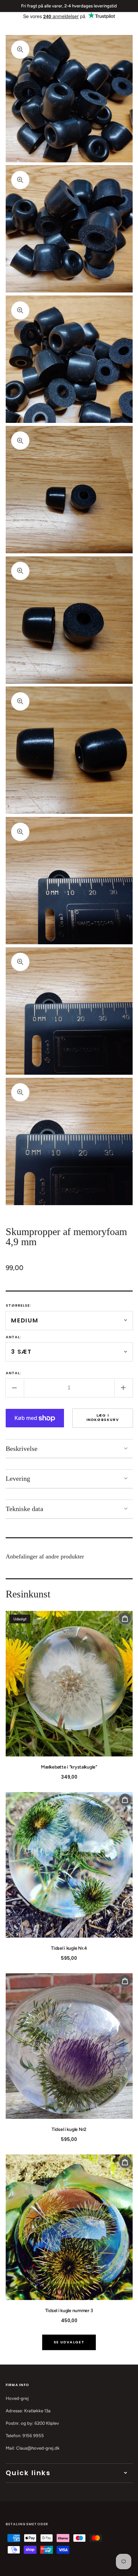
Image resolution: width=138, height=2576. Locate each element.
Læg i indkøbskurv (103, 1417)
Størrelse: (19, 1305)
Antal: (14, 1337)
